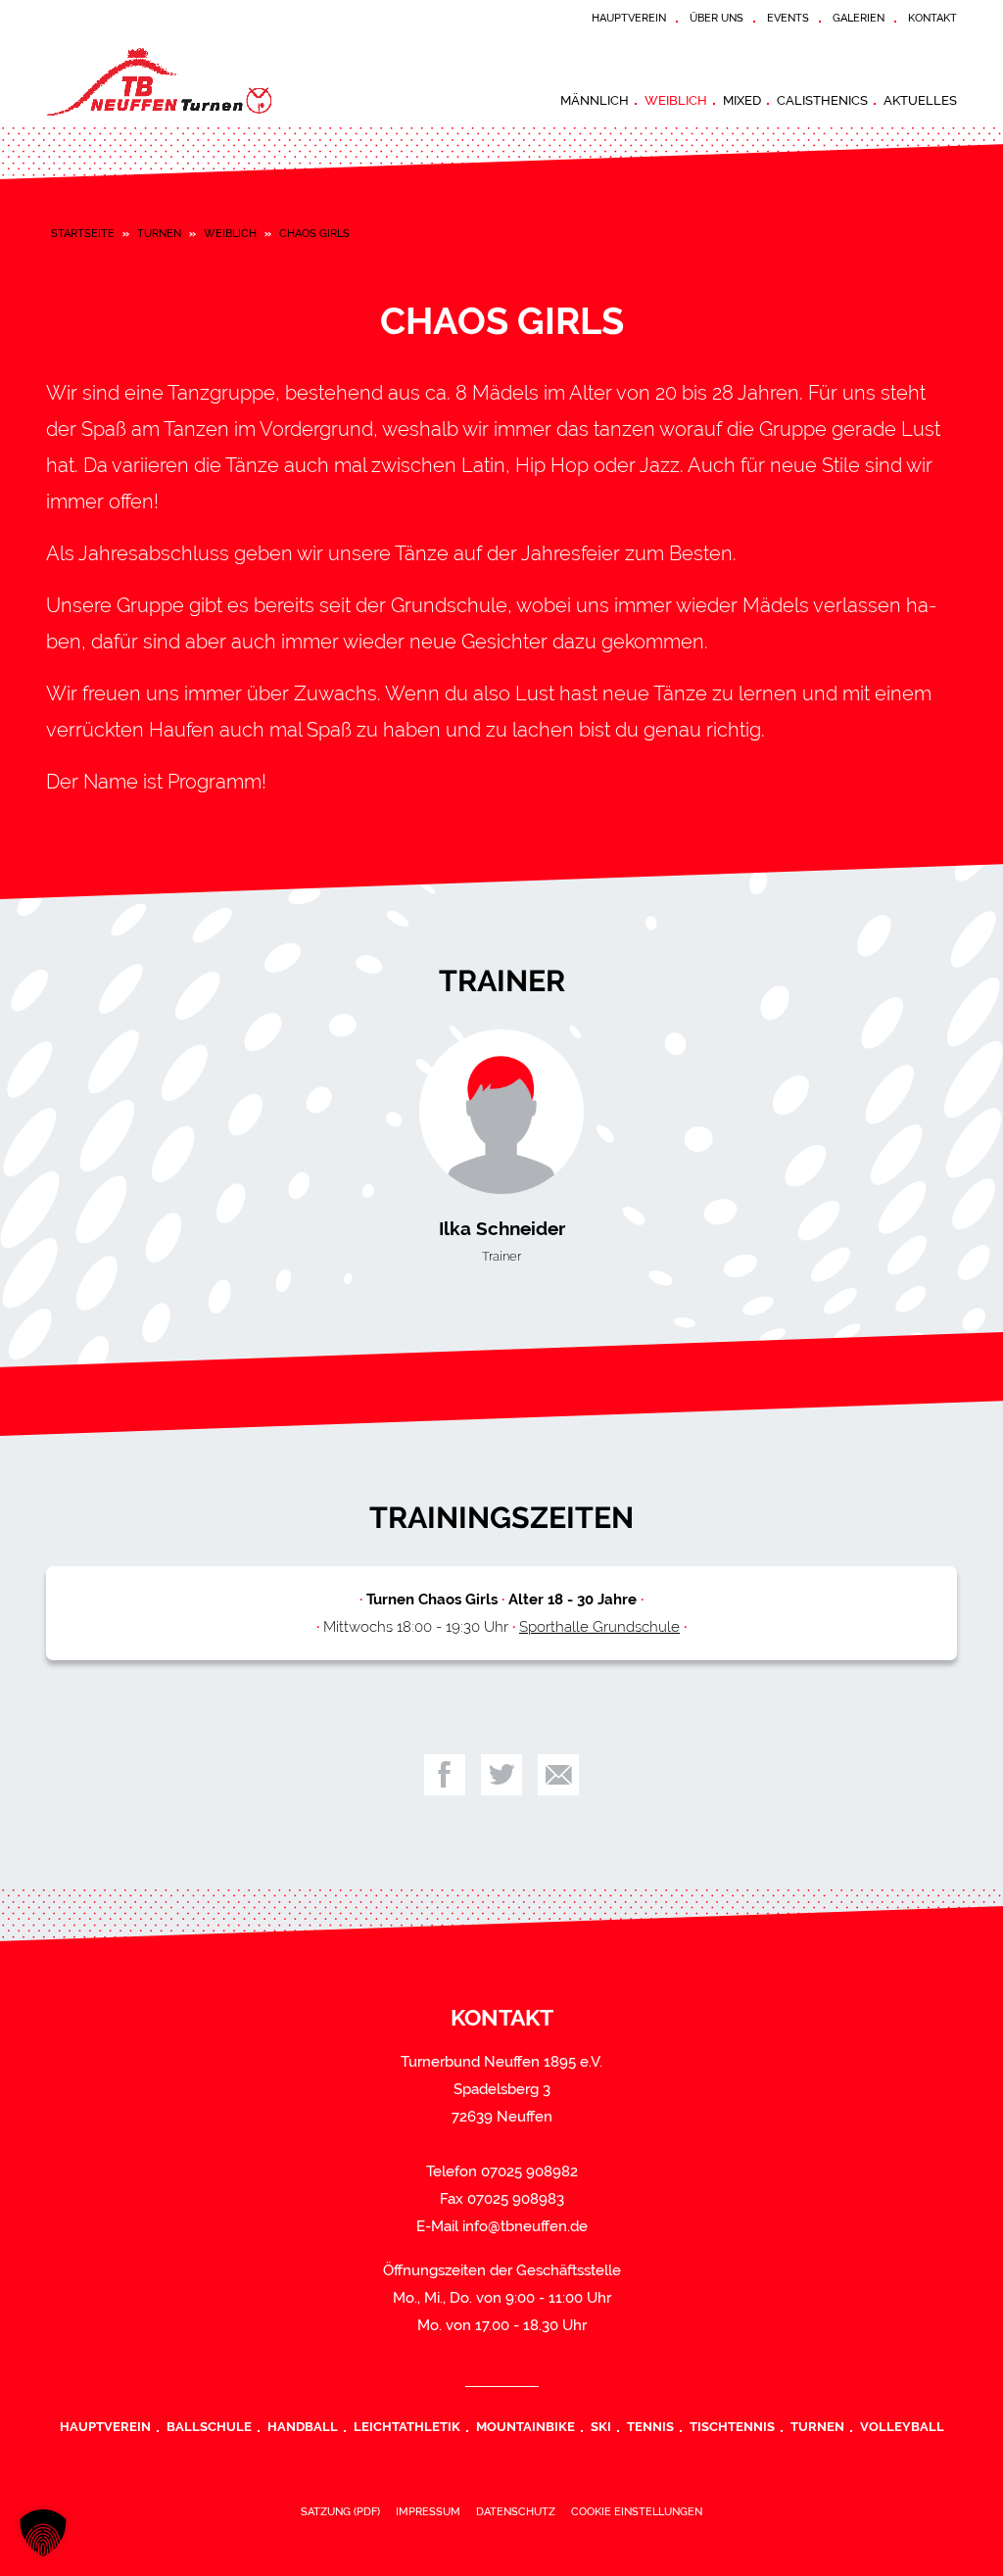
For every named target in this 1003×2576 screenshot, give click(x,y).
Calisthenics (822, 100)
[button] (43, 2533)
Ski (601, 2426)
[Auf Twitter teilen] (501, 1775)
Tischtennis (732, 2426)
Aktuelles (920, 100)
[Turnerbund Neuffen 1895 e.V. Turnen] (193, 82)
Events (788, 18)
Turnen (159, 233)
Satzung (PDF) (340, 2511)
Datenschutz (516, 2511)
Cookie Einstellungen (637, 2511)
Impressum (428, 2511)
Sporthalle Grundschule (599, 1627)
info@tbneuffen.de (525, 2226)
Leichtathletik (407, 2426)
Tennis (650, 2426)
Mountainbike (525, 2426)
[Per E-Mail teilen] (558, 1775)
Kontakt (932, 18)
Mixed (742, 100)
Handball (303, 2426)
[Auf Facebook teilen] (445, 1775)
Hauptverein (629, 18)
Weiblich (676, 100)
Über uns (716, 18)
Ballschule (209, 2426)
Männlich (595, 100)
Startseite (83, 233)
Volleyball (902, 2426)
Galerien (859, 18)
